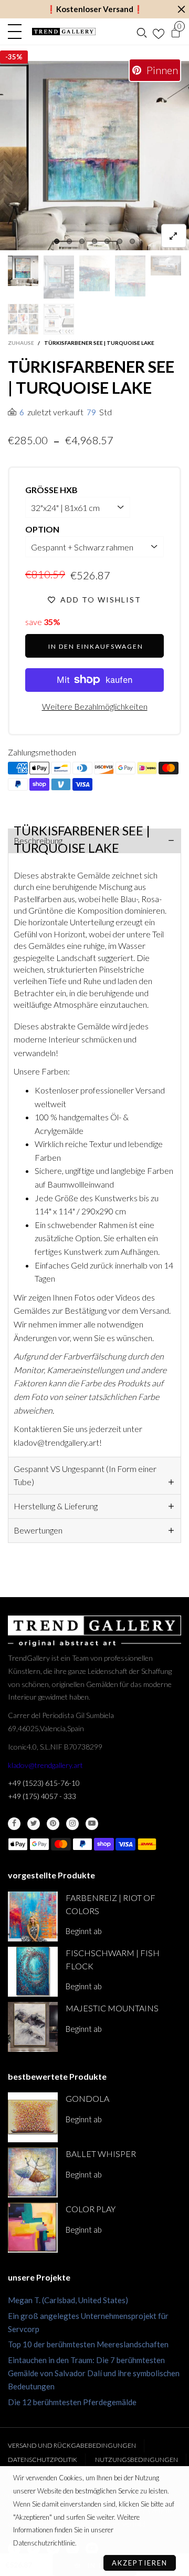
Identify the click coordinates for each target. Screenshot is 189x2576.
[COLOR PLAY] (33, 2228)
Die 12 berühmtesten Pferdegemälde (72, 2402)
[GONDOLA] (33, 2117)
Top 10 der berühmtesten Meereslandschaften (88, 2344)
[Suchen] (142, 32)
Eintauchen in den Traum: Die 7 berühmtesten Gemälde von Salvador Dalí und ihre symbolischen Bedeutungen (94, 2373)
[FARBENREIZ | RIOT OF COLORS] (33, 1916)
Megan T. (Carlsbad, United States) (68, 2300)
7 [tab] (132, 241)
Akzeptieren (140, 2563)
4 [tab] (94, 241)
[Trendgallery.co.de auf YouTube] (92, 1824)
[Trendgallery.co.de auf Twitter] (34, 1824)
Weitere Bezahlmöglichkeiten (95, 706)
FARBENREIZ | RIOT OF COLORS (111, 1904)
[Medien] (174, 236)
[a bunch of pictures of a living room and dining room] (23, 319)
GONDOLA (87, 2098)
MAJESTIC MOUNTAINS (112, 2008)
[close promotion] (181, 9)
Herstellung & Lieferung (56, 1506)
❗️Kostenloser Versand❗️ (95, 9)
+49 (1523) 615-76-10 (44, 1783)
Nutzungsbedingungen (136, 2460)
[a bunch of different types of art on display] (59, 319)
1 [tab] (57, 241)
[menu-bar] (17, 32)
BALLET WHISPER (101, 2154)
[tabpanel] (94, 156)
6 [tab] (120, 241)
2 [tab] (69, 241)
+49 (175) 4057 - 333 (42, 1796)
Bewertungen (38, 1530)
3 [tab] (82, 241)
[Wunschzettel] (159, 32)
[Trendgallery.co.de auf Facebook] (14, 1824)
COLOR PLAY (91, 2209)
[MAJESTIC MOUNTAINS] (33, 2027)
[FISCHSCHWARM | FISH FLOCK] (33, 1972)
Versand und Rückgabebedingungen (72, 2445)
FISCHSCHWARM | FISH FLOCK (113, 1959)
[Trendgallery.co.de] (64, 32)
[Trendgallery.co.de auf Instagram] (72, 1824)
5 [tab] (107, 241)
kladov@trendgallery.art (45, 1765)
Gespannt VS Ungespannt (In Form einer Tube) (85, 1475)
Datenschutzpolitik (43, 2460)
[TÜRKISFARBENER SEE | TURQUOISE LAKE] (166, 266)
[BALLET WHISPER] (33, 2173)
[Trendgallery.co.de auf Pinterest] (53, 1824)
